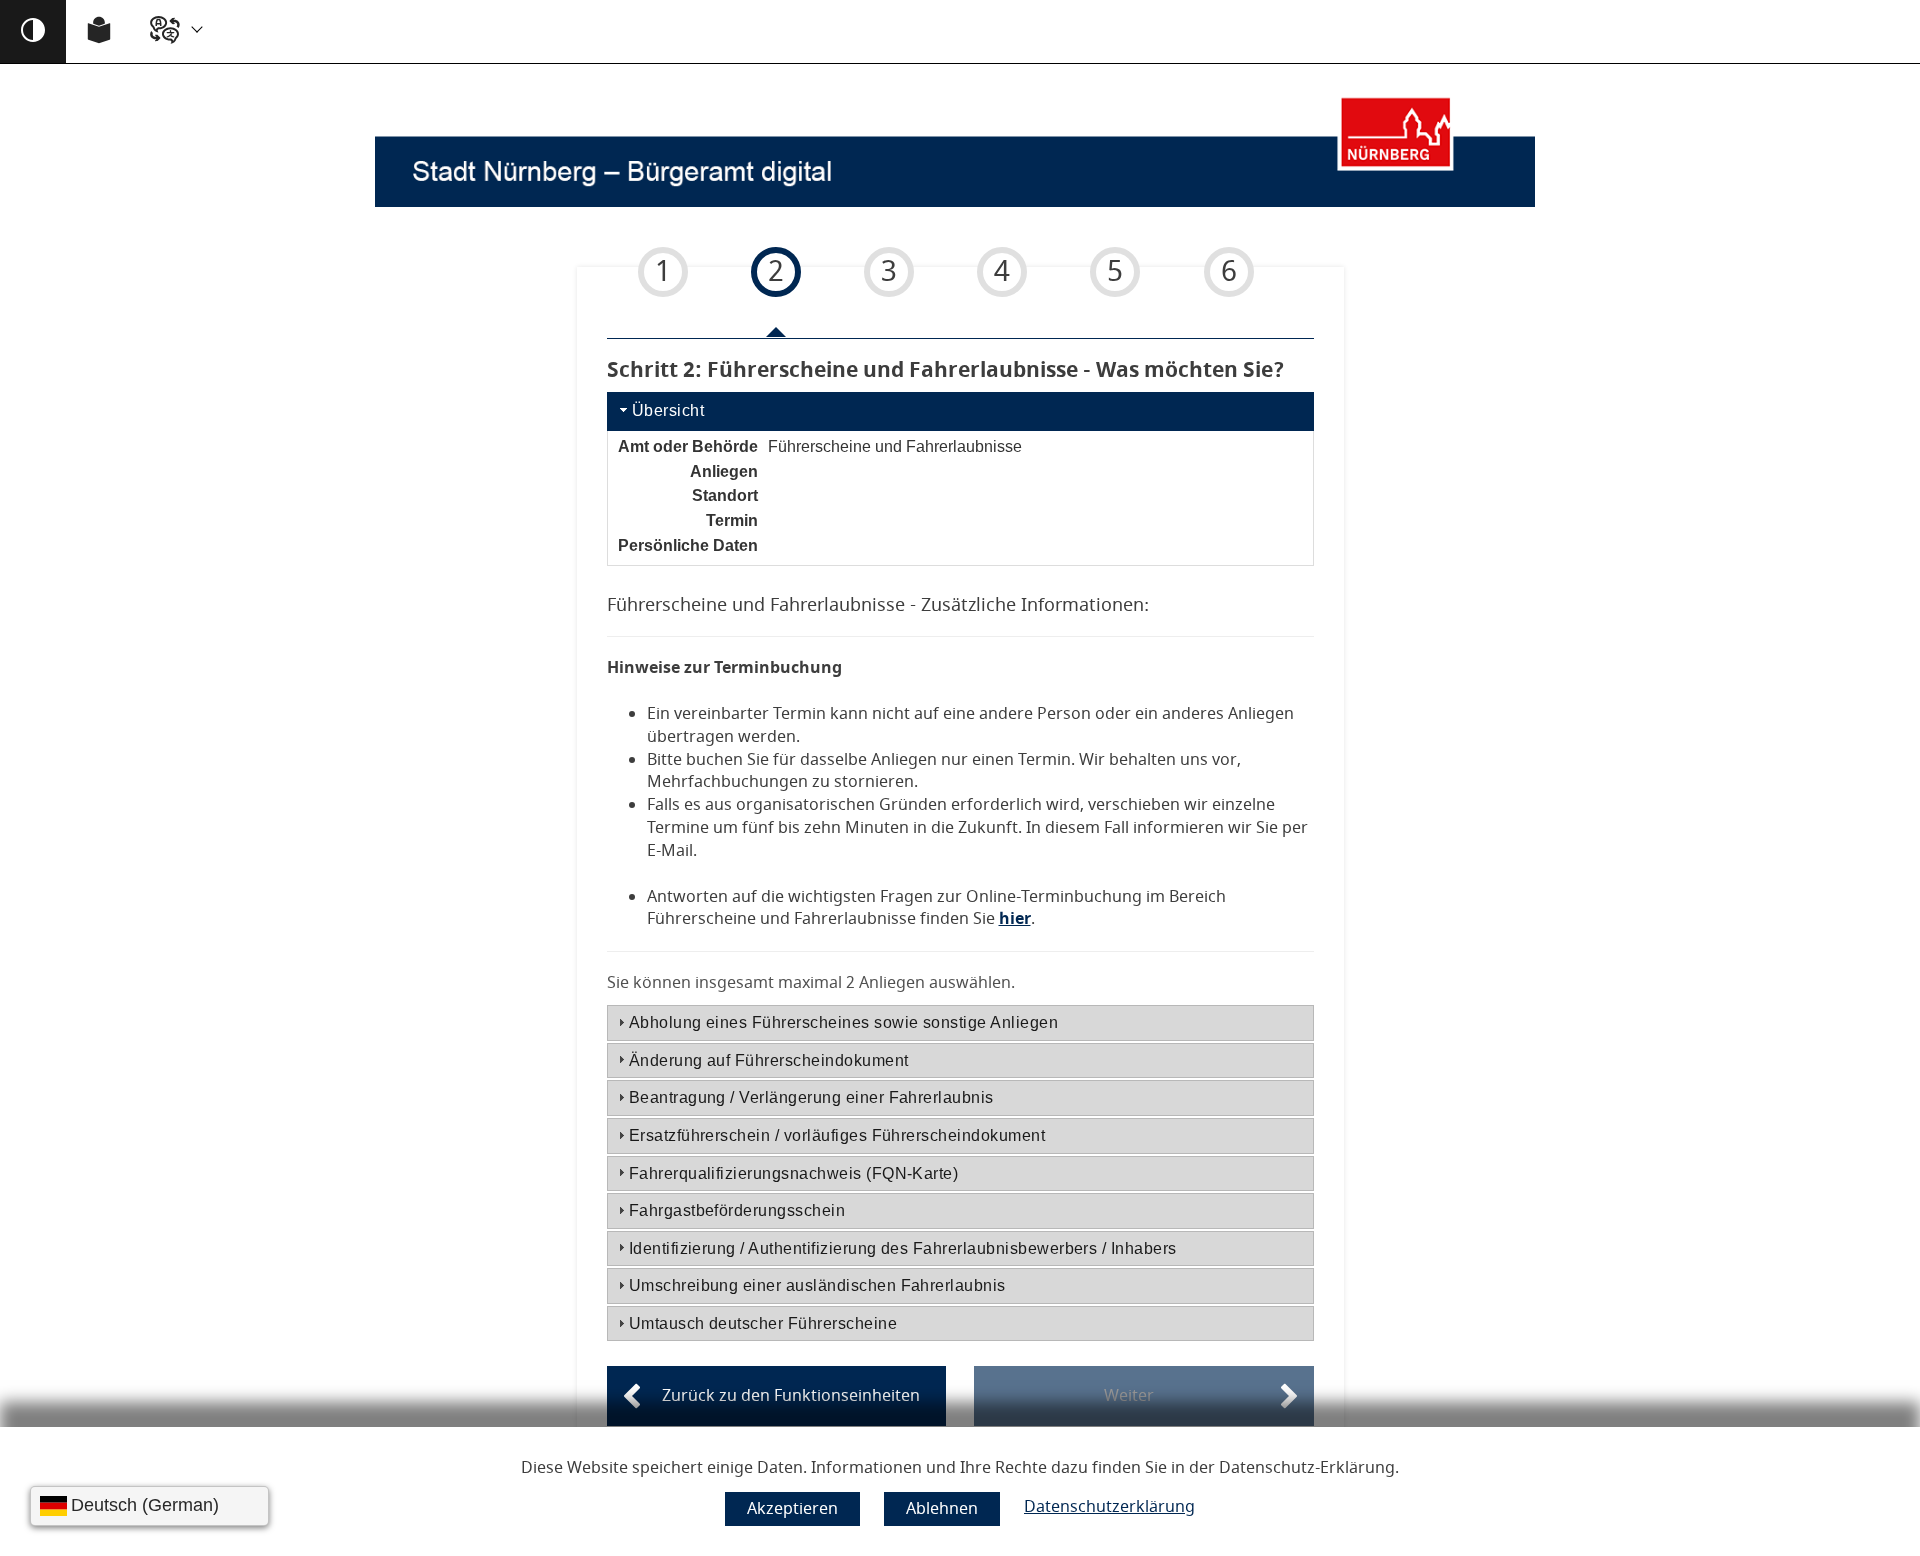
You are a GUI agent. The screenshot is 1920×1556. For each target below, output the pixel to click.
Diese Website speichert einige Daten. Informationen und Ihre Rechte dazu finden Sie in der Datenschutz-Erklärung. (960, 1468)
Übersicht (668, 410)
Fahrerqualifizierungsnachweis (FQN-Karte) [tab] (794, 1173)
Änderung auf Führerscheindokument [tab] (769, 1060)
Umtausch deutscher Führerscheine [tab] (763, 1323)
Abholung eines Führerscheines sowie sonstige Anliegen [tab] (843, 1022)
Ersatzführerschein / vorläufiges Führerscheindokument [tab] (837, 1135)
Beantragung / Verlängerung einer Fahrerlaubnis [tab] (811, 1097)
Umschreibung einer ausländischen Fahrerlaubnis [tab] (817, 1285)
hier (1015, 919)
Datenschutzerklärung (1109, 1507)
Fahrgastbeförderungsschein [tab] (737, 1210)
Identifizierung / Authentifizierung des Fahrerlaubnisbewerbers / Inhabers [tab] (903, 1248)
